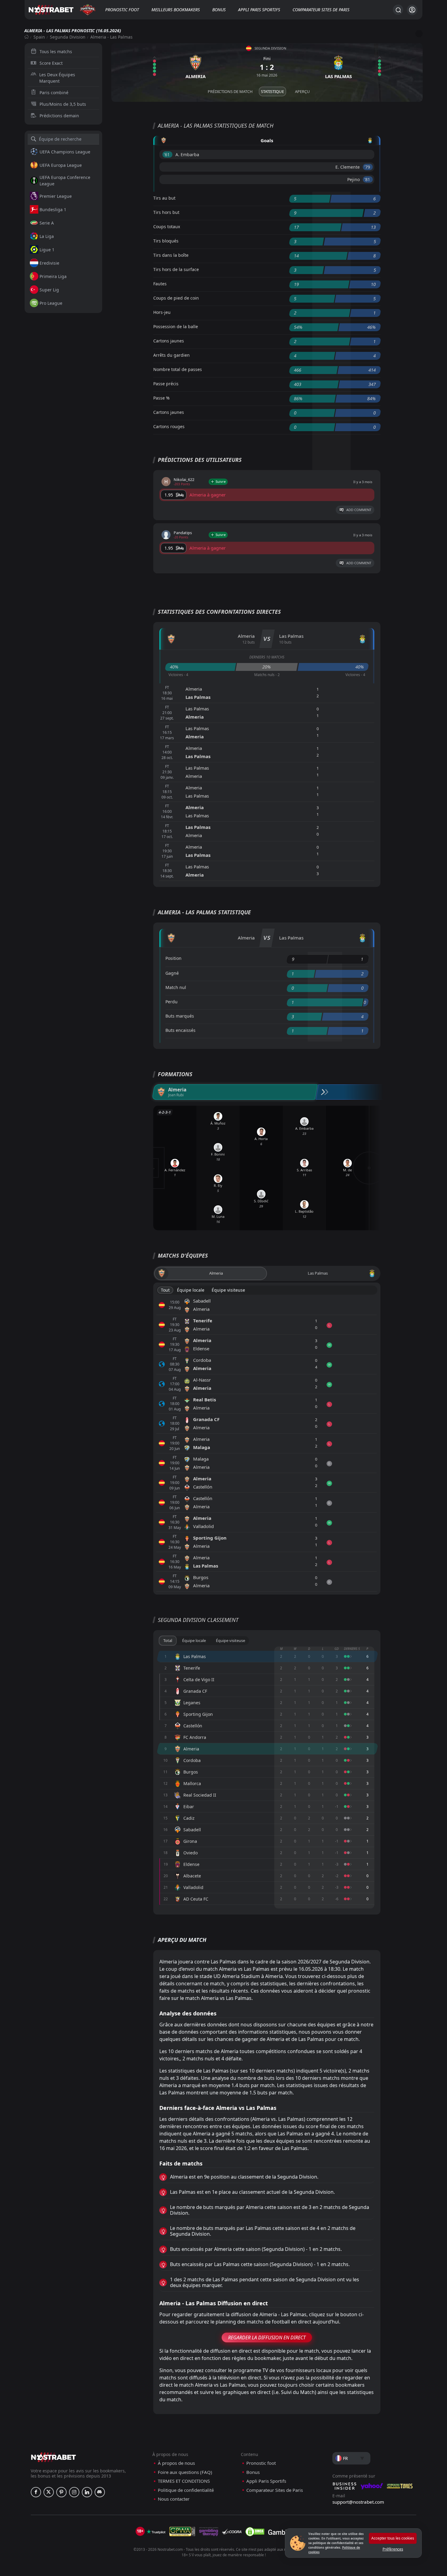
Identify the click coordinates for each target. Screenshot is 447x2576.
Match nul (176, 987)
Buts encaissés (180, 1030)
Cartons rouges (169, 426)
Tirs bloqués (166, 241)
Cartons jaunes (169, 341)
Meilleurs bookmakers (176, 10)
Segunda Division (68, 37)
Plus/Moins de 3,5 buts (63, 104)
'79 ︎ (368, 167)
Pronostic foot (122, 10)
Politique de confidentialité (186, 2490)
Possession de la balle (176, 326)
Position (173, 958)
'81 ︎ (368, 179)
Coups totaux (167, 227)
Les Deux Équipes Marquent (57, 78)
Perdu (172, 1002)
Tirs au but (164, 198)
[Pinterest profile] (61, 2492)
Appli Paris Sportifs (259, 10)
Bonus (219, 10)
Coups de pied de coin (176, 298)
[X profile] (49, 2492)
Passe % (161, 398)
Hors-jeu (162, 312)
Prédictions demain (59, 116)
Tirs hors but (166, 212)
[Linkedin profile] (87, 2492)
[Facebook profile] (36, 2492)
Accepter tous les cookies (393, 2538)
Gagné (172, 973)
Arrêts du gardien (172, 355)
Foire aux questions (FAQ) (185, 2472)
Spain (39, 37)
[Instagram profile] (74, 2492)
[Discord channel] (100, 2492)
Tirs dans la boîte (171, 255)
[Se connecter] (412, 10)
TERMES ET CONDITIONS (184, 2481)
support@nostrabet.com (358, 2502)
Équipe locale (191, 1290)
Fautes (160, 284)
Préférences (393, 2549)
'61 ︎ (167, 155)
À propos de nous (176, 2463)
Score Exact (51, 63)
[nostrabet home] (54, 2457)
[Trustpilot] (156, 2532)
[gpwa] (182, 2532)
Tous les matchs (56, 52)
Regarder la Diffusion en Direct (267, 2337)
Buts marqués (180, 1016)
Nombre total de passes (178, 369)
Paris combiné (54, 93)
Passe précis (166, 384)
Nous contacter (174, 2499)
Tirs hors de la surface (176, 269)
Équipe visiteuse (228, 1290)
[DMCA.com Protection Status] (255, 2532)
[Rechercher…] (398, 10)
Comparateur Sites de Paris (321, 10)
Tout (165, 1290)
